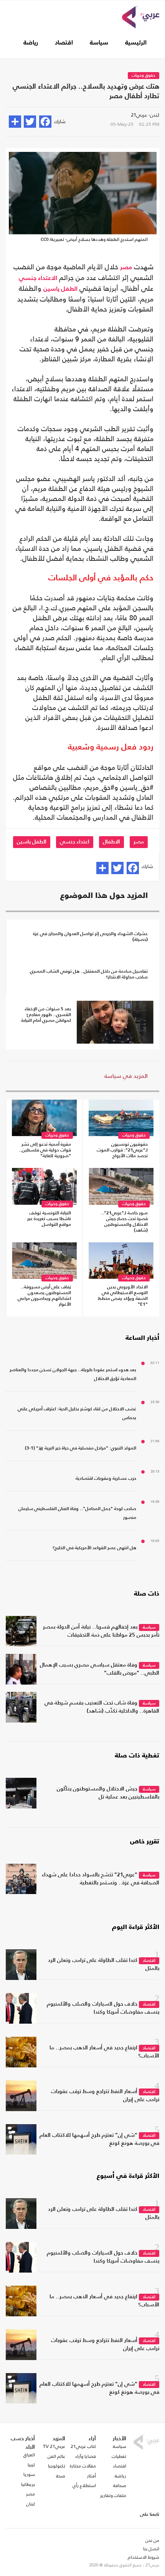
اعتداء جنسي (75, 842)
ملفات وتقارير (113, 2495)
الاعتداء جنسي (38, 278)
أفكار (92, 2476)
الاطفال (111, 842)
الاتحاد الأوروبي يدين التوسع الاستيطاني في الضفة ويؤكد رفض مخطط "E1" (123, 1296)
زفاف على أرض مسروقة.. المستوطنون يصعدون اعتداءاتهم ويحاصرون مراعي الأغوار (44, 1296)
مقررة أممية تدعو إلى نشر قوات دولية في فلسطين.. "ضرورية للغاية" (45, 1150)
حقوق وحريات (144, 76)
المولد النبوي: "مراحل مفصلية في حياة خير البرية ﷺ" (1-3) (81, 1448)
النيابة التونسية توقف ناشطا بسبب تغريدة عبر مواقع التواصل (49, 1219)
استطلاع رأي (84, 2485)
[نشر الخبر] (15, 122)
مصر (126, 268)
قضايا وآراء (86, 2456)
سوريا (29, 2474)
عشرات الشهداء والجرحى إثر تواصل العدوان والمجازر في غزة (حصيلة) (90, 937)
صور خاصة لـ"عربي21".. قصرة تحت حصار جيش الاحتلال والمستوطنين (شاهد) (124, 1222)
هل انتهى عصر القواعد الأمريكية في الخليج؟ (94, 1548)
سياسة (99, 43)
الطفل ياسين (60, 289)
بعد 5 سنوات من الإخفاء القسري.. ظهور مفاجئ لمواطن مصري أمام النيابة (46, 1015)
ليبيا (31, 2465)
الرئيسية (136, 43)
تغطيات (119, 2456)
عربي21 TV (54, 2446)
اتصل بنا (151, 2549)
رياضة (31, 43)
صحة (61, 2476)
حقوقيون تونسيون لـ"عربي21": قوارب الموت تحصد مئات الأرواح (122, 1150)
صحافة (120, 2485)
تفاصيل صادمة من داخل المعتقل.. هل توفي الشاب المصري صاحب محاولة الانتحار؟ (89, 974)
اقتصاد (64, 43)
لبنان (31, 2504)
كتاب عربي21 (83, 2446)
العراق (29, 2455)
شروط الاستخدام (144, 2557)
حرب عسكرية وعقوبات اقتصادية (106, 1479)
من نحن (152, 2540)
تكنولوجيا (57, 2466)
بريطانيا (28, 2484)
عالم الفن (56, 2456)
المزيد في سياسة (126, 1076)
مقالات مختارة (83, 2466)
